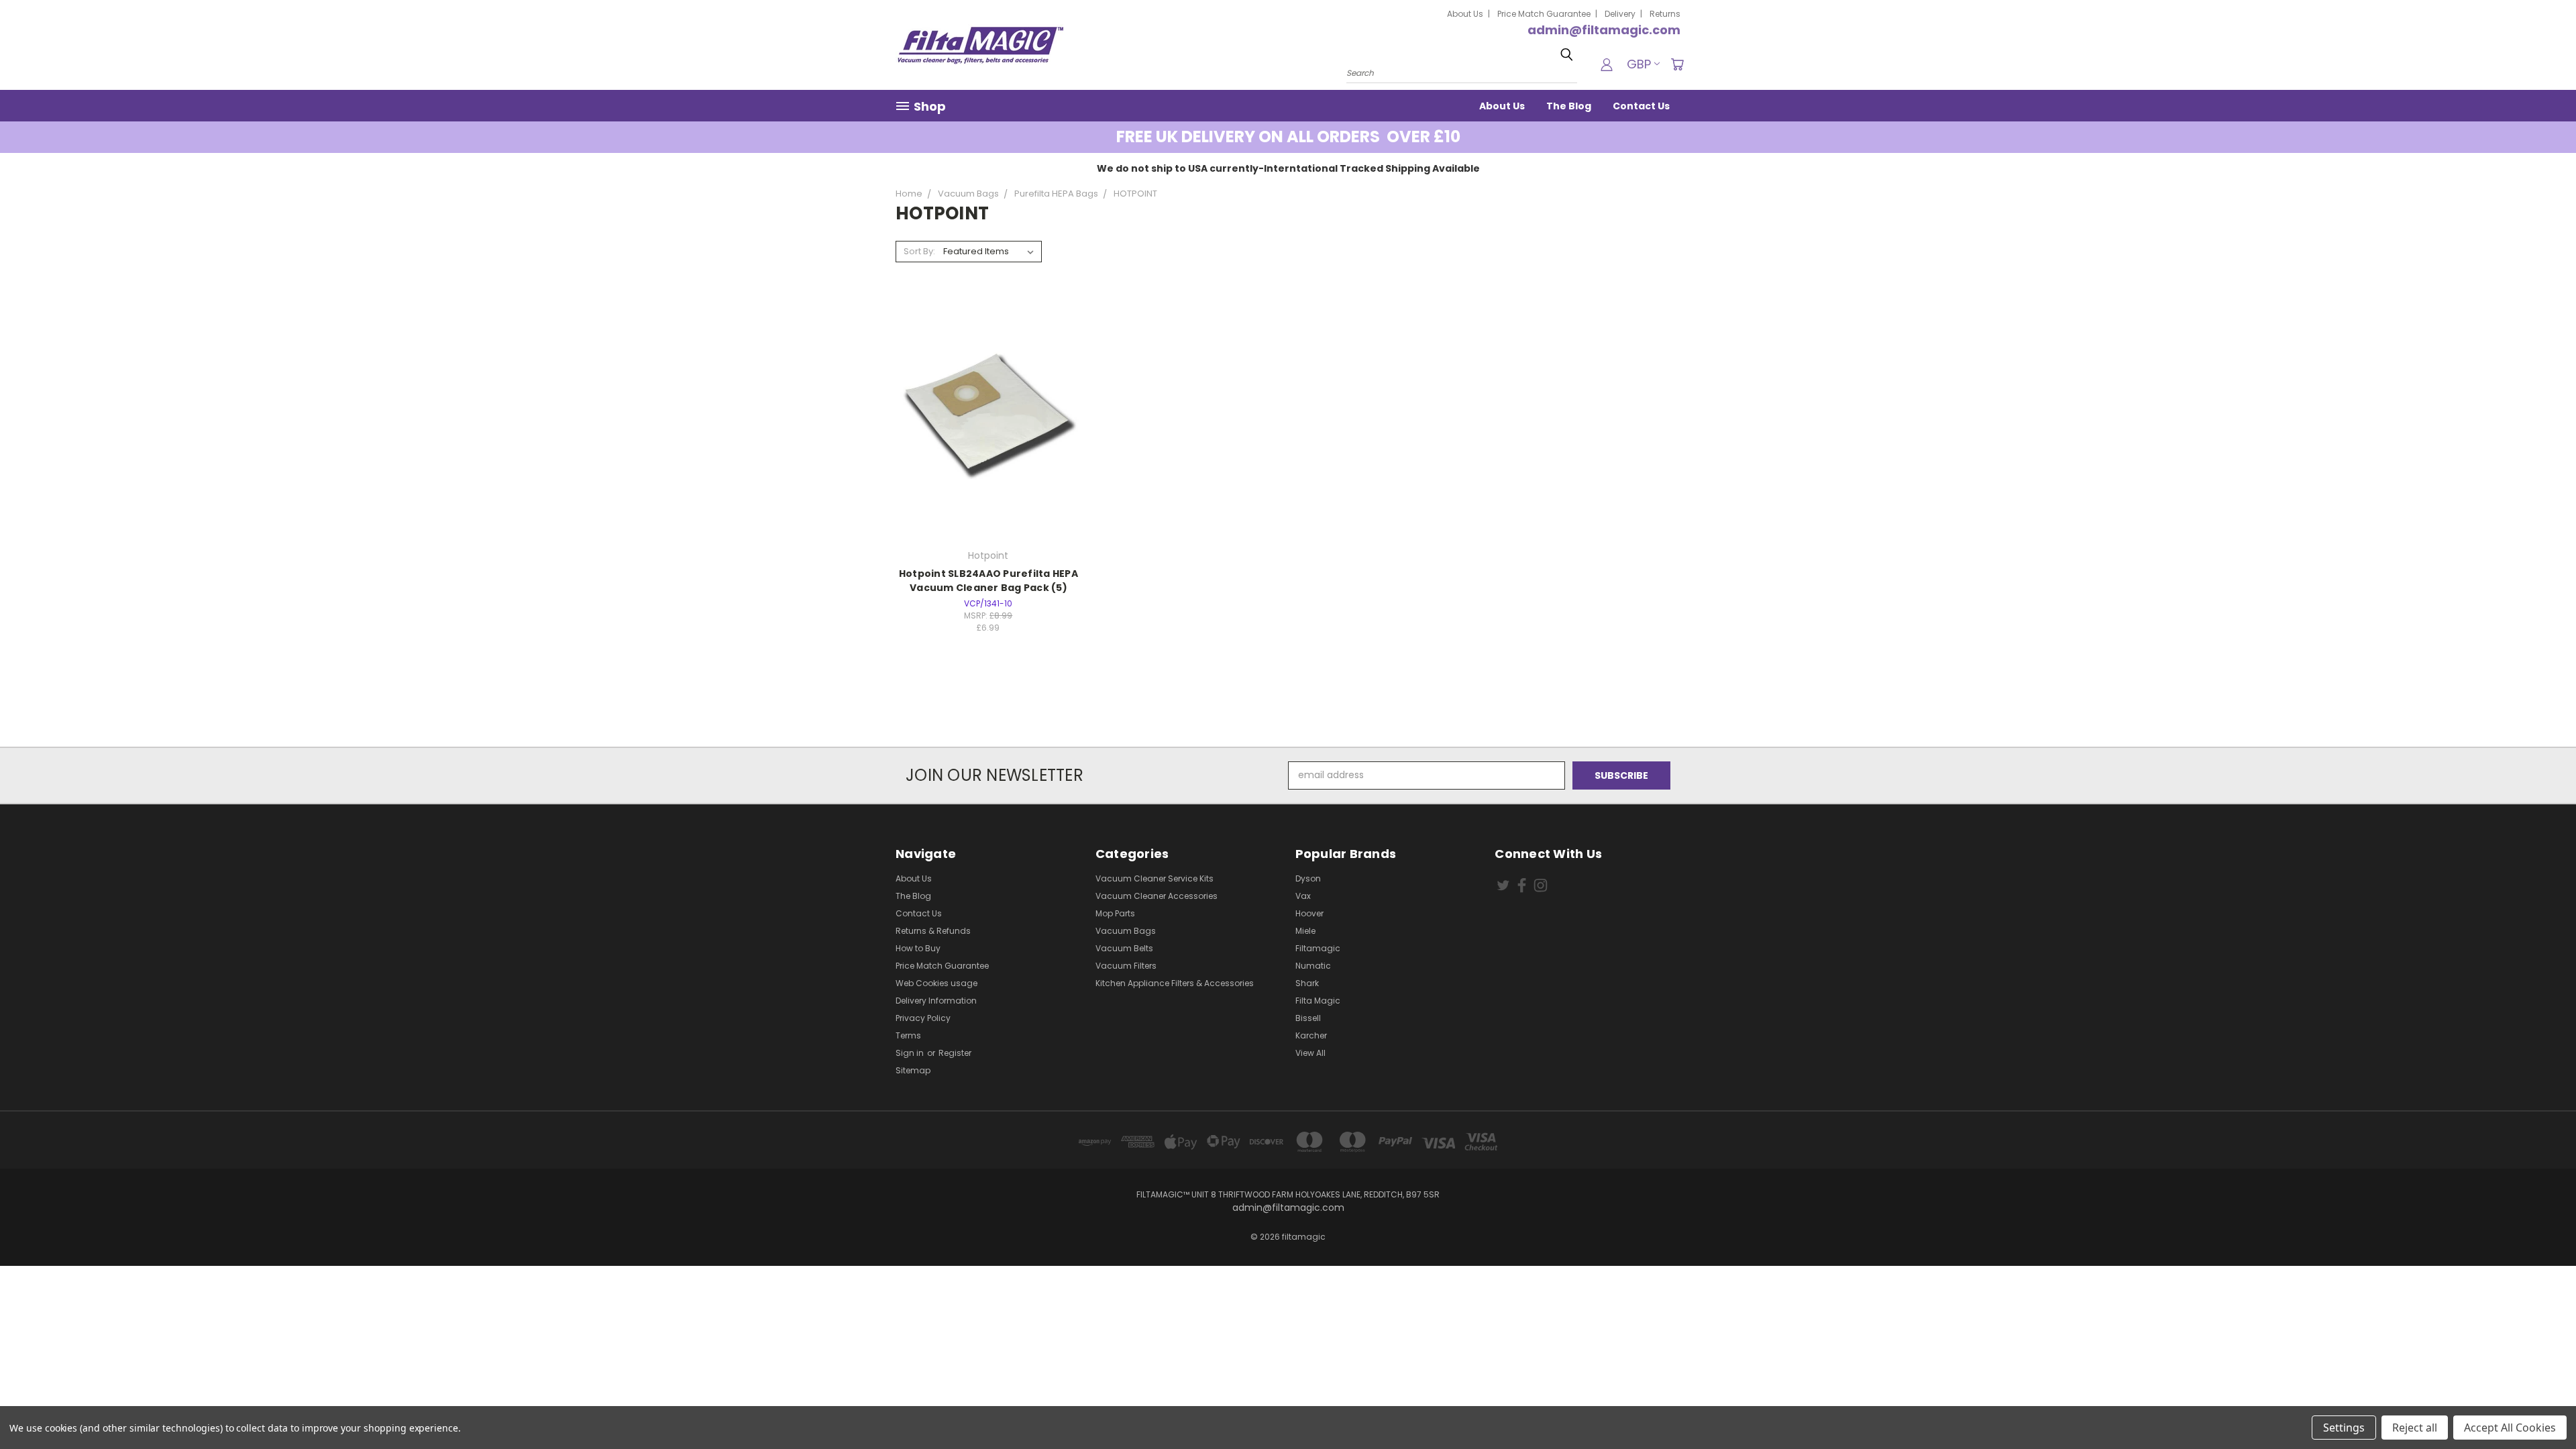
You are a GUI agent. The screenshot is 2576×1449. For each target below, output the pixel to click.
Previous (2541, 1407)
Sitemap (913, 1070)
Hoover (1309, 913)
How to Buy (918, 948)
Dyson (1308, 878)
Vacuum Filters (1126, 966)
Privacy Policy (923, 1018)
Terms (908, 1035)
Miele (1305, 931)
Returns (1665, 14)
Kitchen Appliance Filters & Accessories (1175, 983)
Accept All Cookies (2510, 1428)
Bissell (1308, 1018)
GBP (1639, 64)
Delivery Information (936, 1001)
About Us (1465, 14)
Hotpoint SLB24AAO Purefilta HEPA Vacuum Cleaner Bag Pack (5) (988, 581)
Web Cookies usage (936, 983)
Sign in (911, 1053)
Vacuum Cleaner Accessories (1157, 896)
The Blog (1569, 106)
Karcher (1311, 1035)
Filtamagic (1318, 948)
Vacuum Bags (1126, 931)
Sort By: (919, 251)
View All (1310, 1053)
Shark (1307, 983)
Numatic (1313, 966)
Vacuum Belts (1124, 948)
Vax (1303, 896)
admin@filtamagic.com (1604, 30)
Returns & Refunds (933, 931)
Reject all (2415, 1428)
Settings (2344, 1428)
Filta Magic (1318, 1001)
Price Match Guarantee (1544, 14)
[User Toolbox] (1607, 64)
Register (955, 1053)
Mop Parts (1115, 913)
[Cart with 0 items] (1677, 64)
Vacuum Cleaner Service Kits (1155, 878)
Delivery (1620, 14)
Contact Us (1641, 106)
